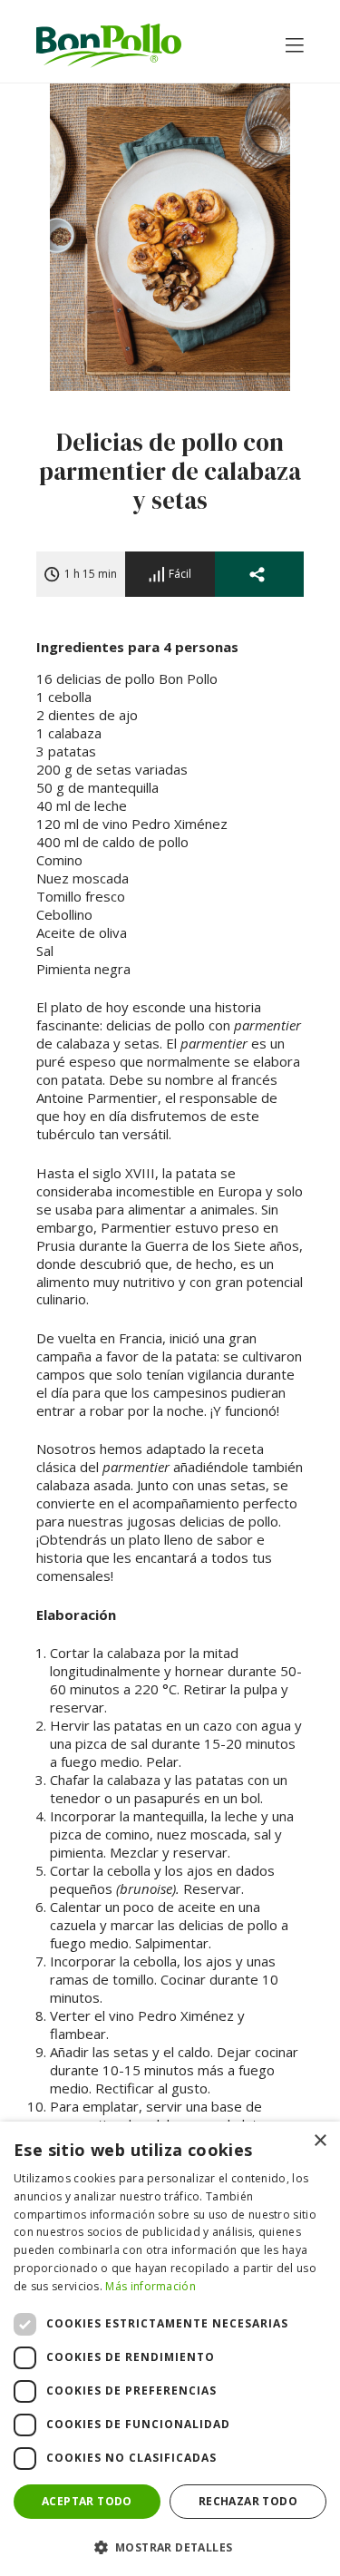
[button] (170, 2547)
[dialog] (170, 2349)
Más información (151, 2286)
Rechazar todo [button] (248, 2501)
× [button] (320, 2141)
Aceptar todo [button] (87, 2501)
